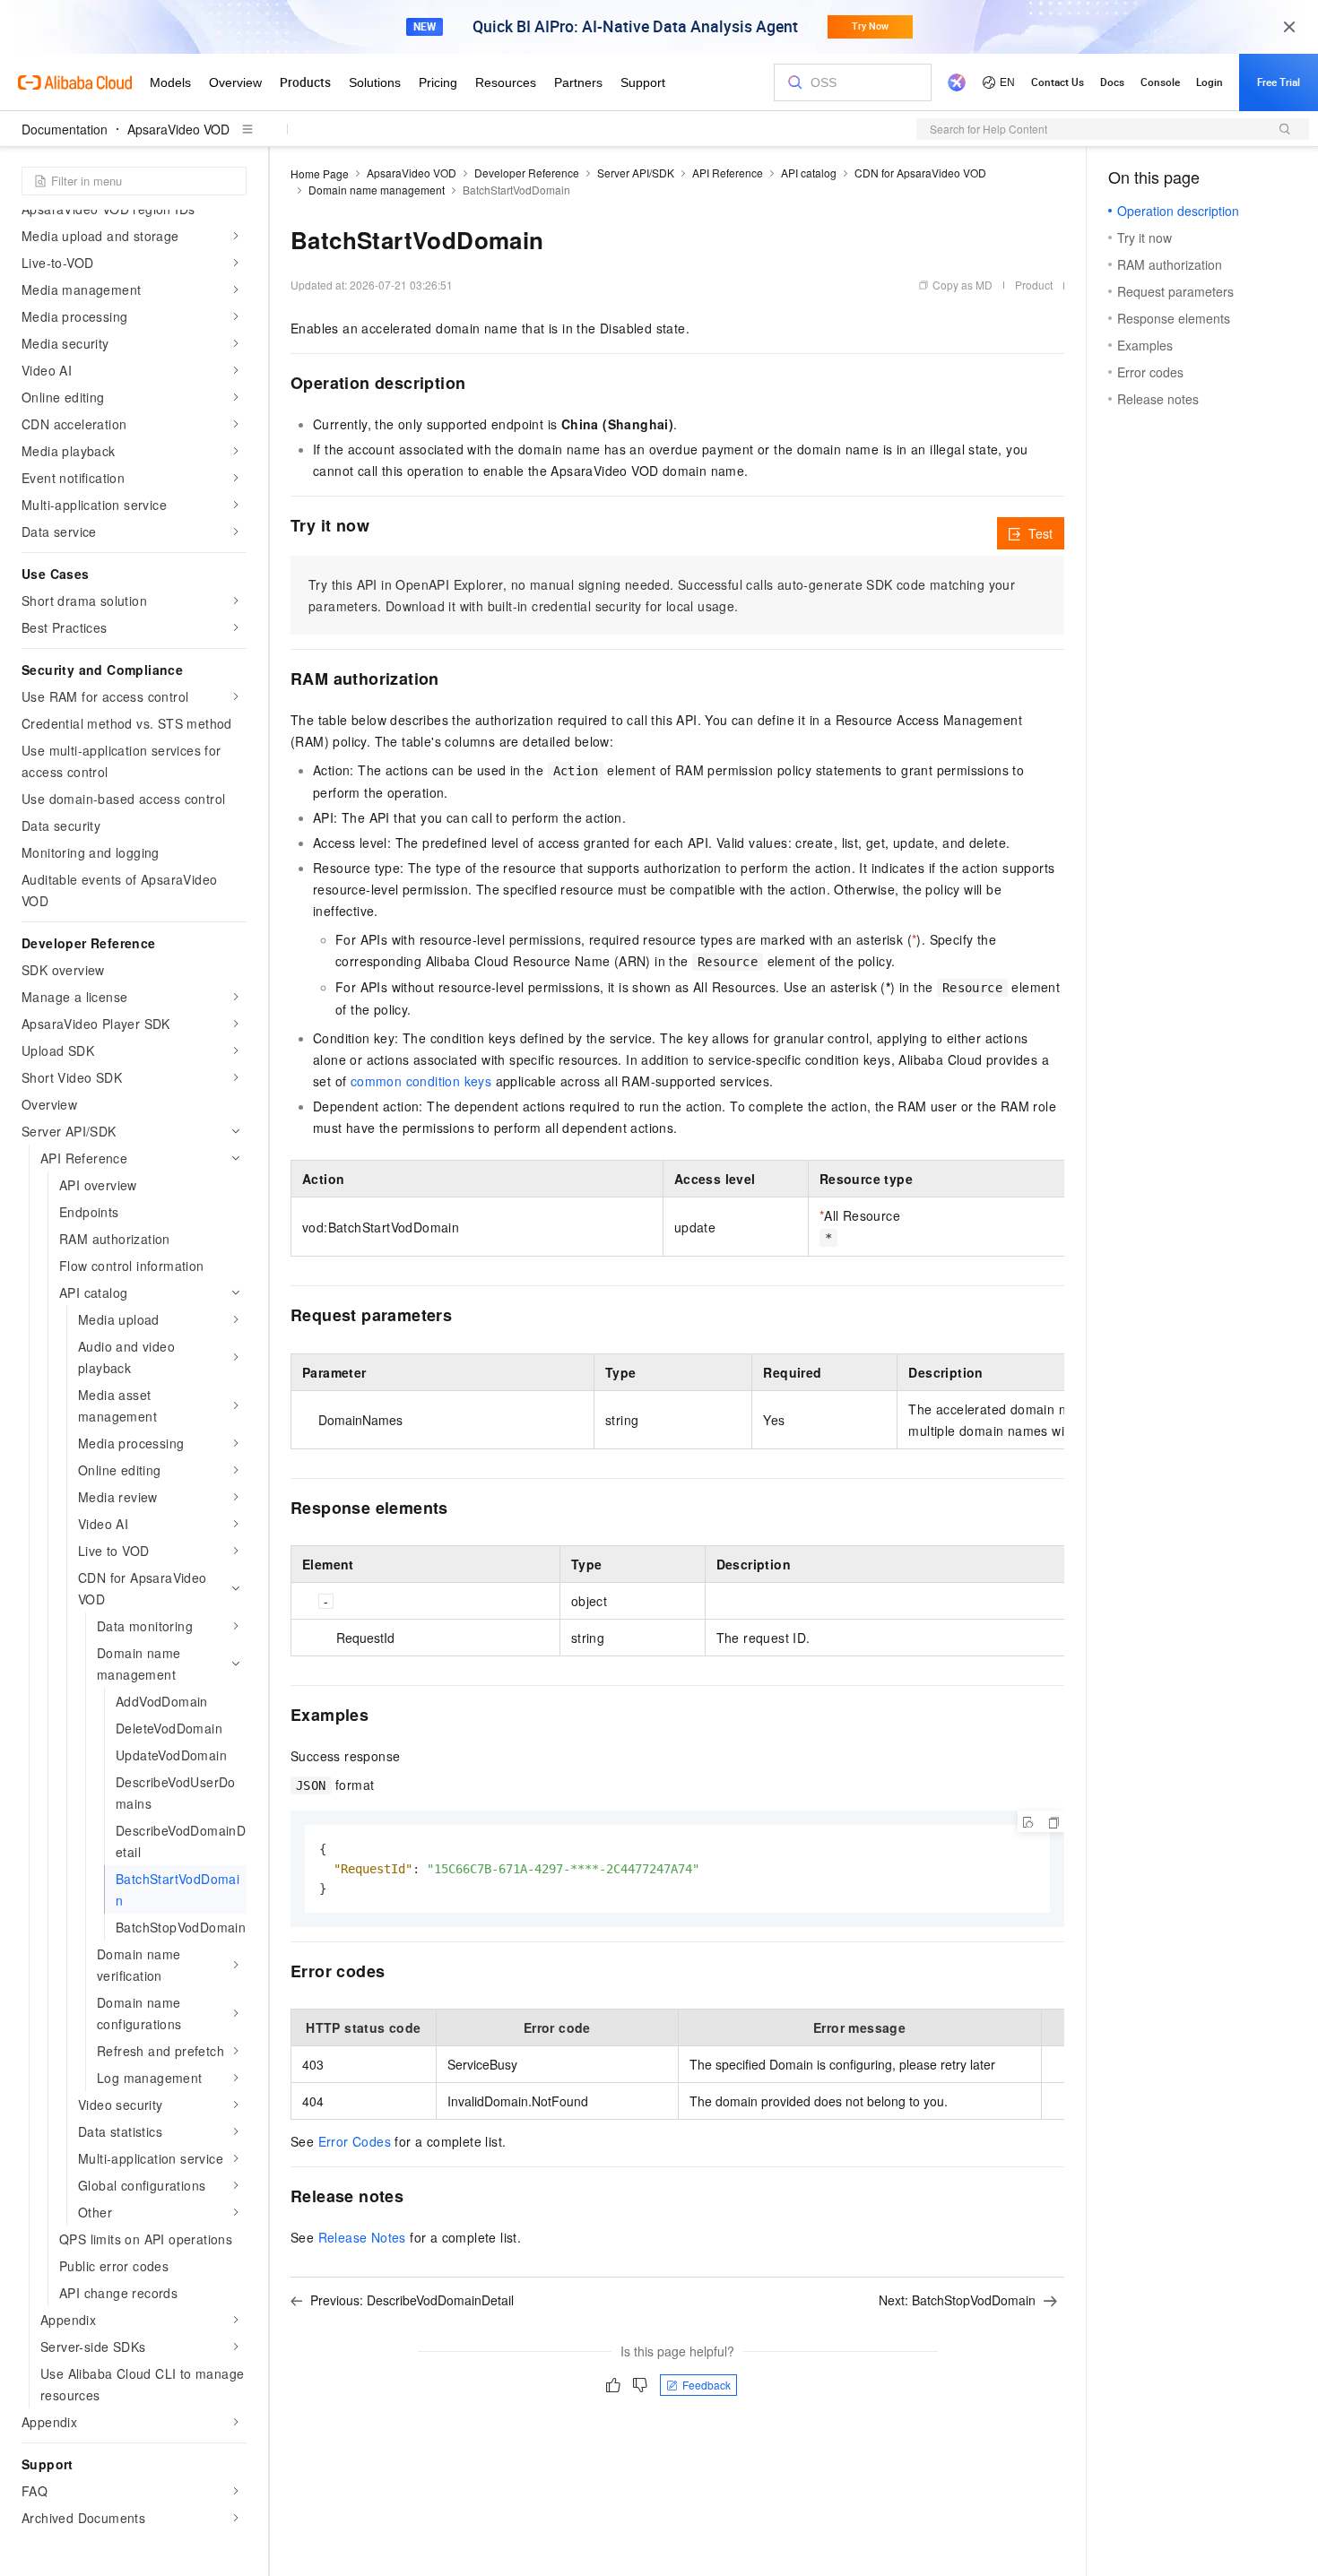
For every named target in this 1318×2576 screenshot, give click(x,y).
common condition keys (421, 1081)
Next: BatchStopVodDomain (957, 2300)
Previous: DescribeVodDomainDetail (412, 2300)
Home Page (320, 173)
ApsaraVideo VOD (178, 129)
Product (1034, 285)
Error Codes (355, 2141)
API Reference (728, 173)
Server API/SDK (636, 173)
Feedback (707, 2385)
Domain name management (377, 190)
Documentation (65, 129)
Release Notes (362, 2237)
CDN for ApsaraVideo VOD (920, 173)
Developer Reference (527, 173)
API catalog (809, 173)
